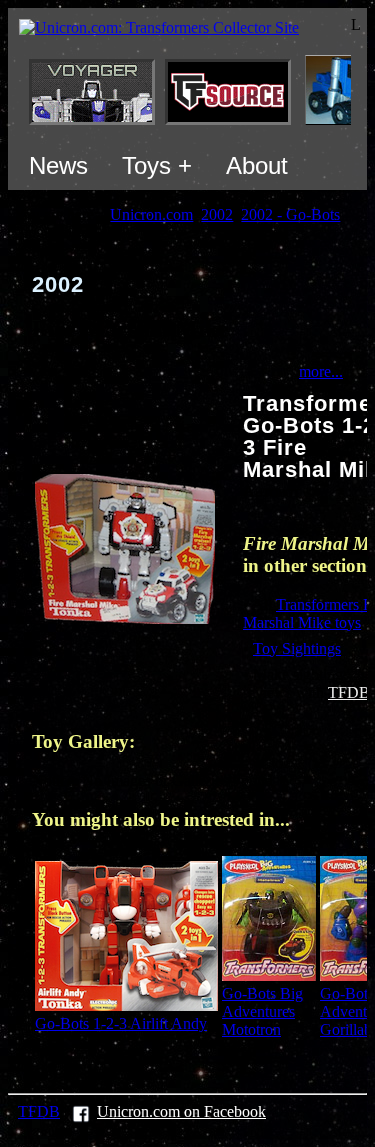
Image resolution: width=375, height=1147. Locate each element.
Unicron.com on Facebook (181, 1111)
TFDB (349, 692)
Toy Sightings (297, 648)
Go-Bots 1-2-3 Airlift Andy (121, 1023)
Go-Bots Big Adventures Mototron (262, 1011)
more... (321, 371)
